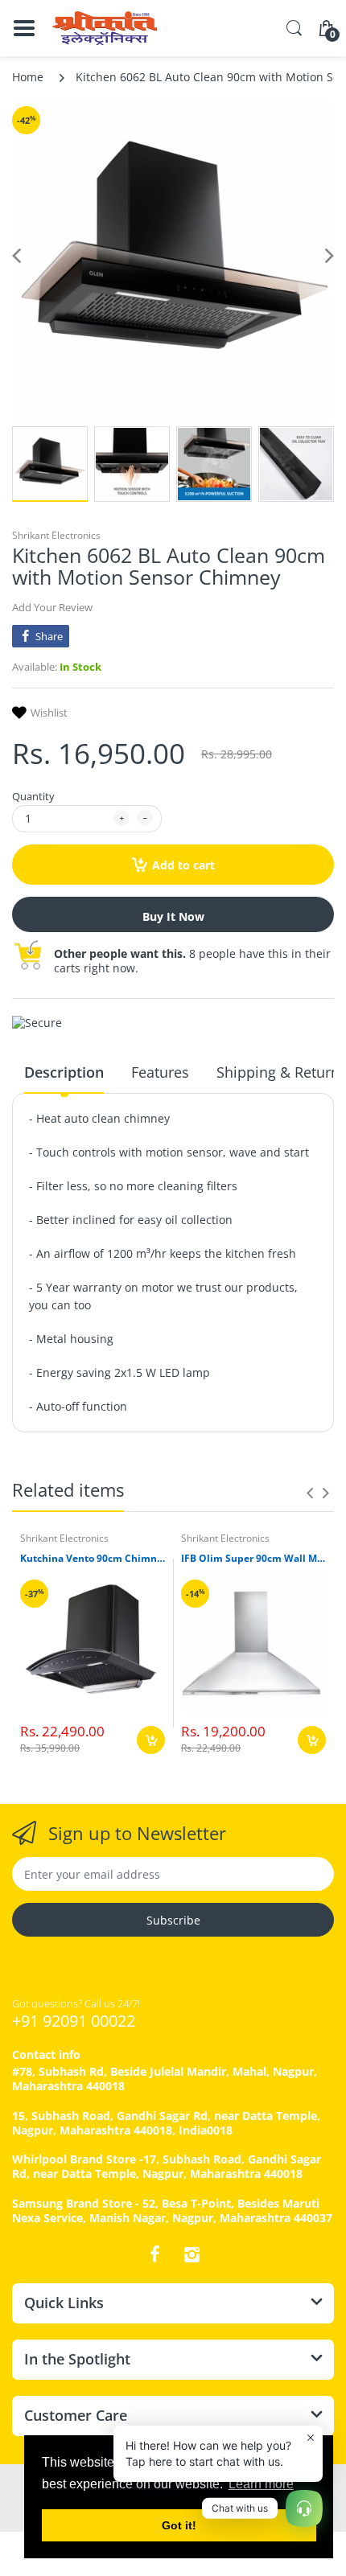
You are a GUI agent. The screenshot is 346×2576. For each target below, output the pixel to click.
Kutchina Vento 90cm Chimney (93, 1559)
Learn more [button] (261, 2484)
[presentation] (310, 1493)
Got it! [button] (179, 2525)
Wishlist (49, 713)
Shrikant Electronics (56, 535)
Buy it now (173, 916)
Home (28, 77)
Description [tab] (64, 1072)
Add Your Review (52, 607)
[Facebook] (154, 2254)
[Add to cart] (151, 1740)
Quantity (33, 796)
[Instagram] (192, 2254)
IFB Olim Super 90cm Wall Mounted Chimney (253, 1559)
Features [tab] (160, 1072)
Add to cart (183, 865)
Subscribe (173, 1920)
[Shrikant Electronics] (105, 28)
